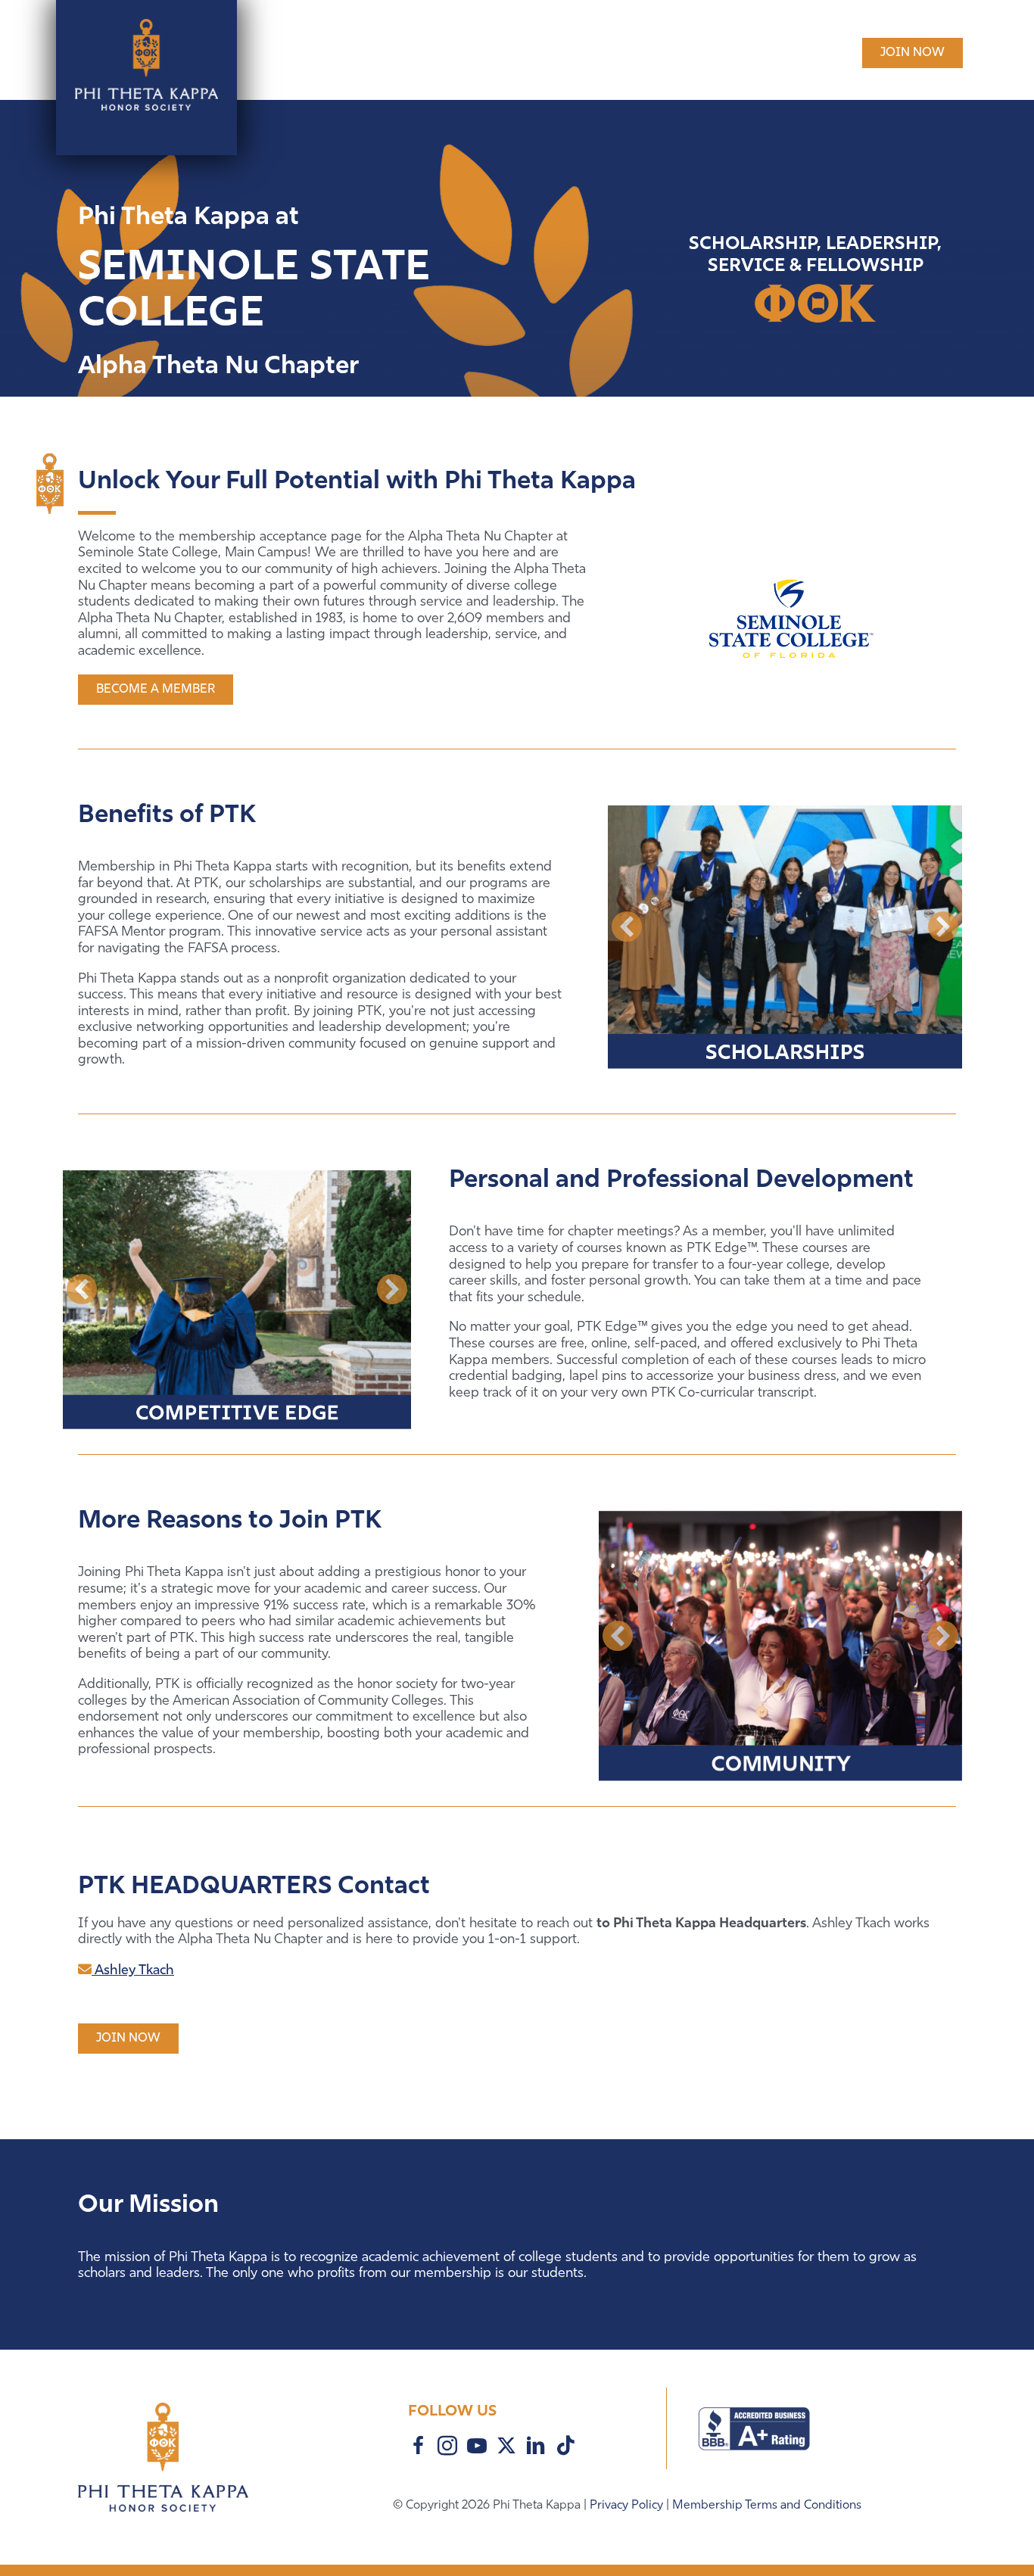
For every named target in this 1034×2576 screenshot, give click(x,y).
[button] (627, 927)
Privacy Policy (628, 2506)
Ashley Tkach (133, 1971)
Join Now (913, 53)
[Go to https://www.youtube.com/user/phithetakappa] (477, 2448)
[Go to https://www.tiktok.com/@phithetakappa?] (565, 2447)
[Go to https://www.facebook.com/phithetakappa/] (418, 2448)
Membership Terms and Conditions (767, 2506)
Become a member (156, 690)
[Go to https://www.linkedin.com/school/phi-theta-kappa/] (536, 2448)
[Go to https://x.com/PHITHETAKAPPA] (506, 2447)
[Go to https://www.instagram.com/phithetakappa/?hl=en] (447, 2448)
